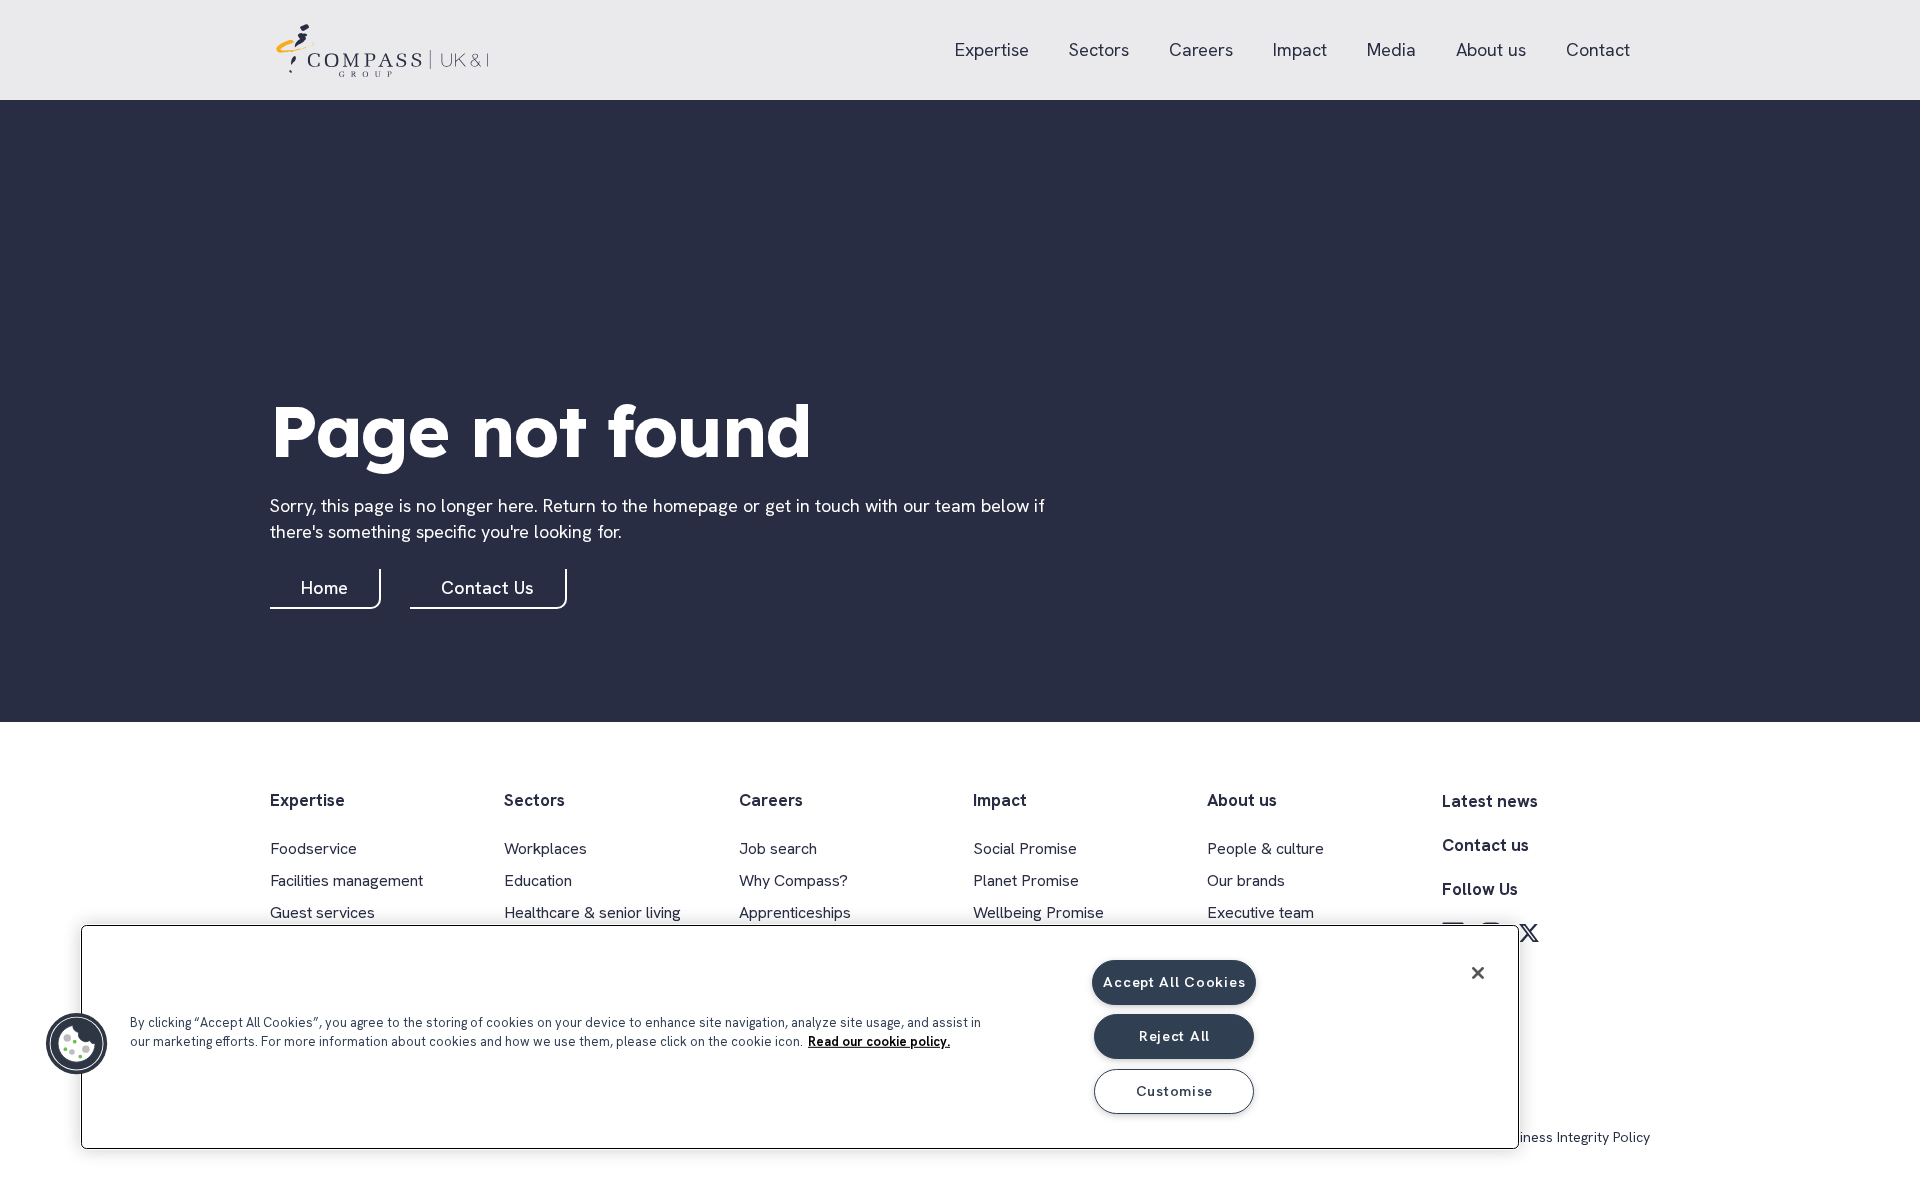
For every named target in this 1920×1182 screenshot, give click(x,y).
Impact (1300, 49)
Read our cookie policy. (879, 1041)
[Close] (1478, 973)
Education (538, 880)
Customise (1174, 1091)
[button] (77, 1044)
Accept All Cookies (1174, 982)
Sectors (1099, 49)
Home (324, 587)
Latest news (1490, 801)
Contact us (1485, 845)
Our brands (1246, 880)
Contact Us (487, 587)
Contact (1598, 49)
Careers (1201, 49)
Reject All (1174, 1036)
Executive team (1260, 912)
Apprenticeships (795, 912)
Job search (778, 848)
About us (1491, 49)
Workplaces (545, 848)
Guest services (322, 912)
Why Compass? (793, 880)
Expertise (992, 49)
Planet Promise (1026, 880)
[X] (1529, 933)
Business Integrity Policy (1573, 1137)
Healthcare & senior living (592, 912)
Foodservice (313, 848)
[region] (800, 1037)
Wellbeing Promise (1038, 912)
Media (1391, 49)
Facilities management (346, 880)
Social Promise (1025, 848)
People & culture (1265, 848)
